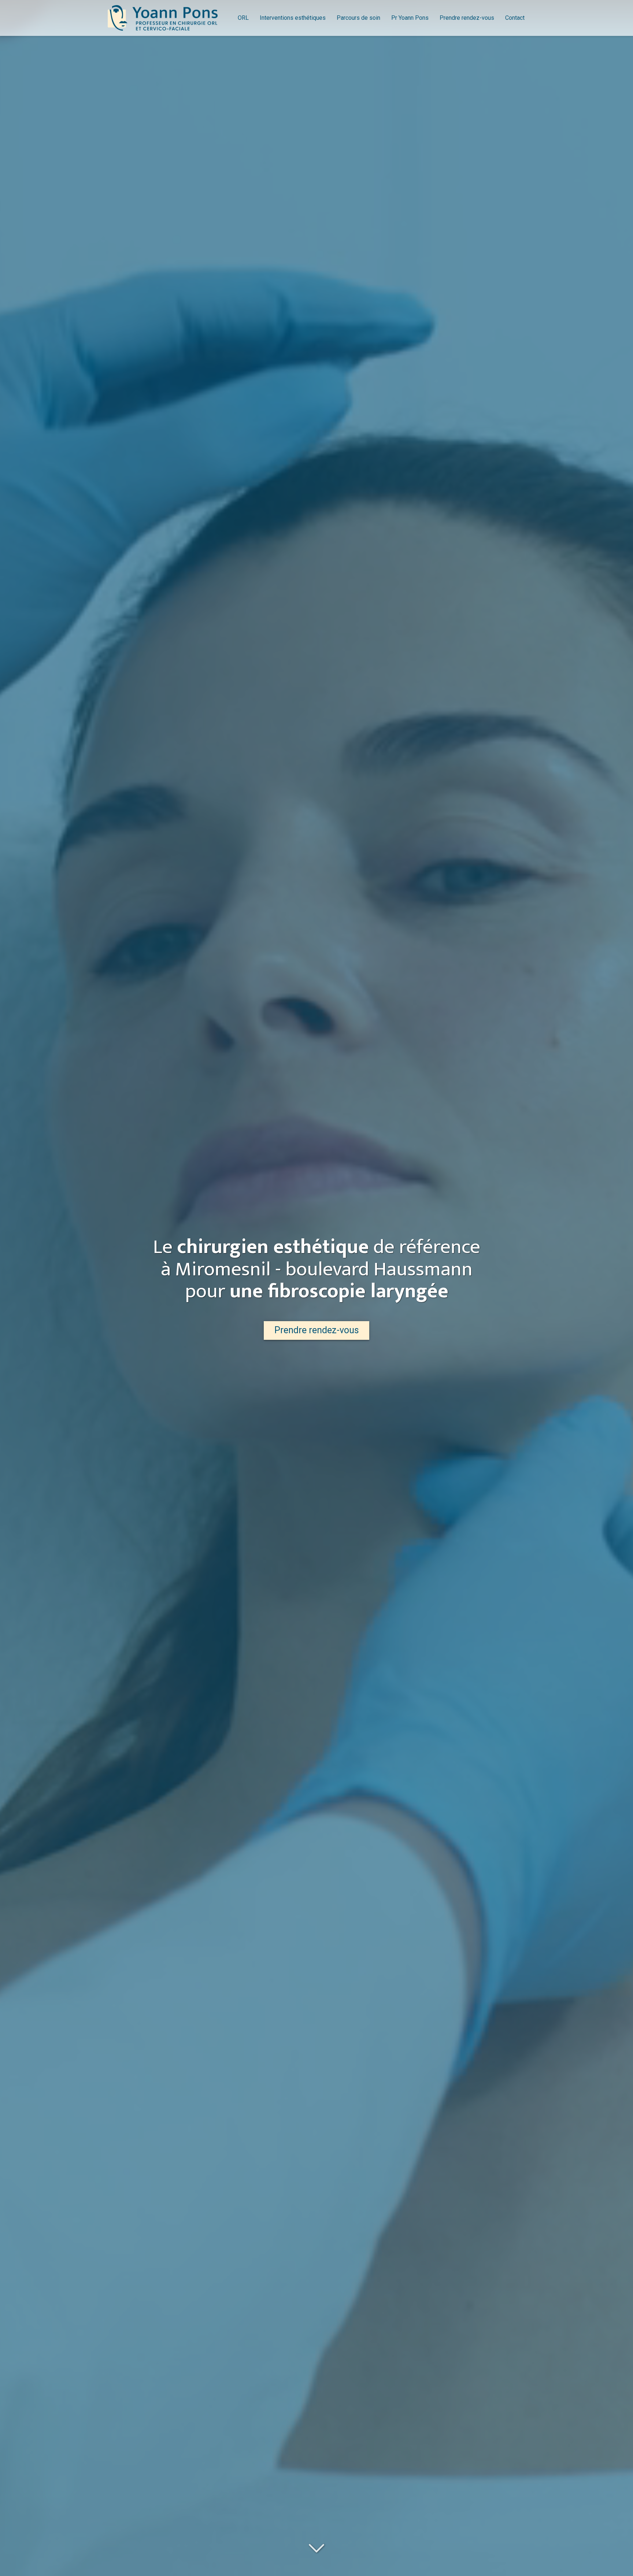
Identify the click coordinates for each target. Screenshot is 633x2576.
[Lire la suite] (316, 2549)
